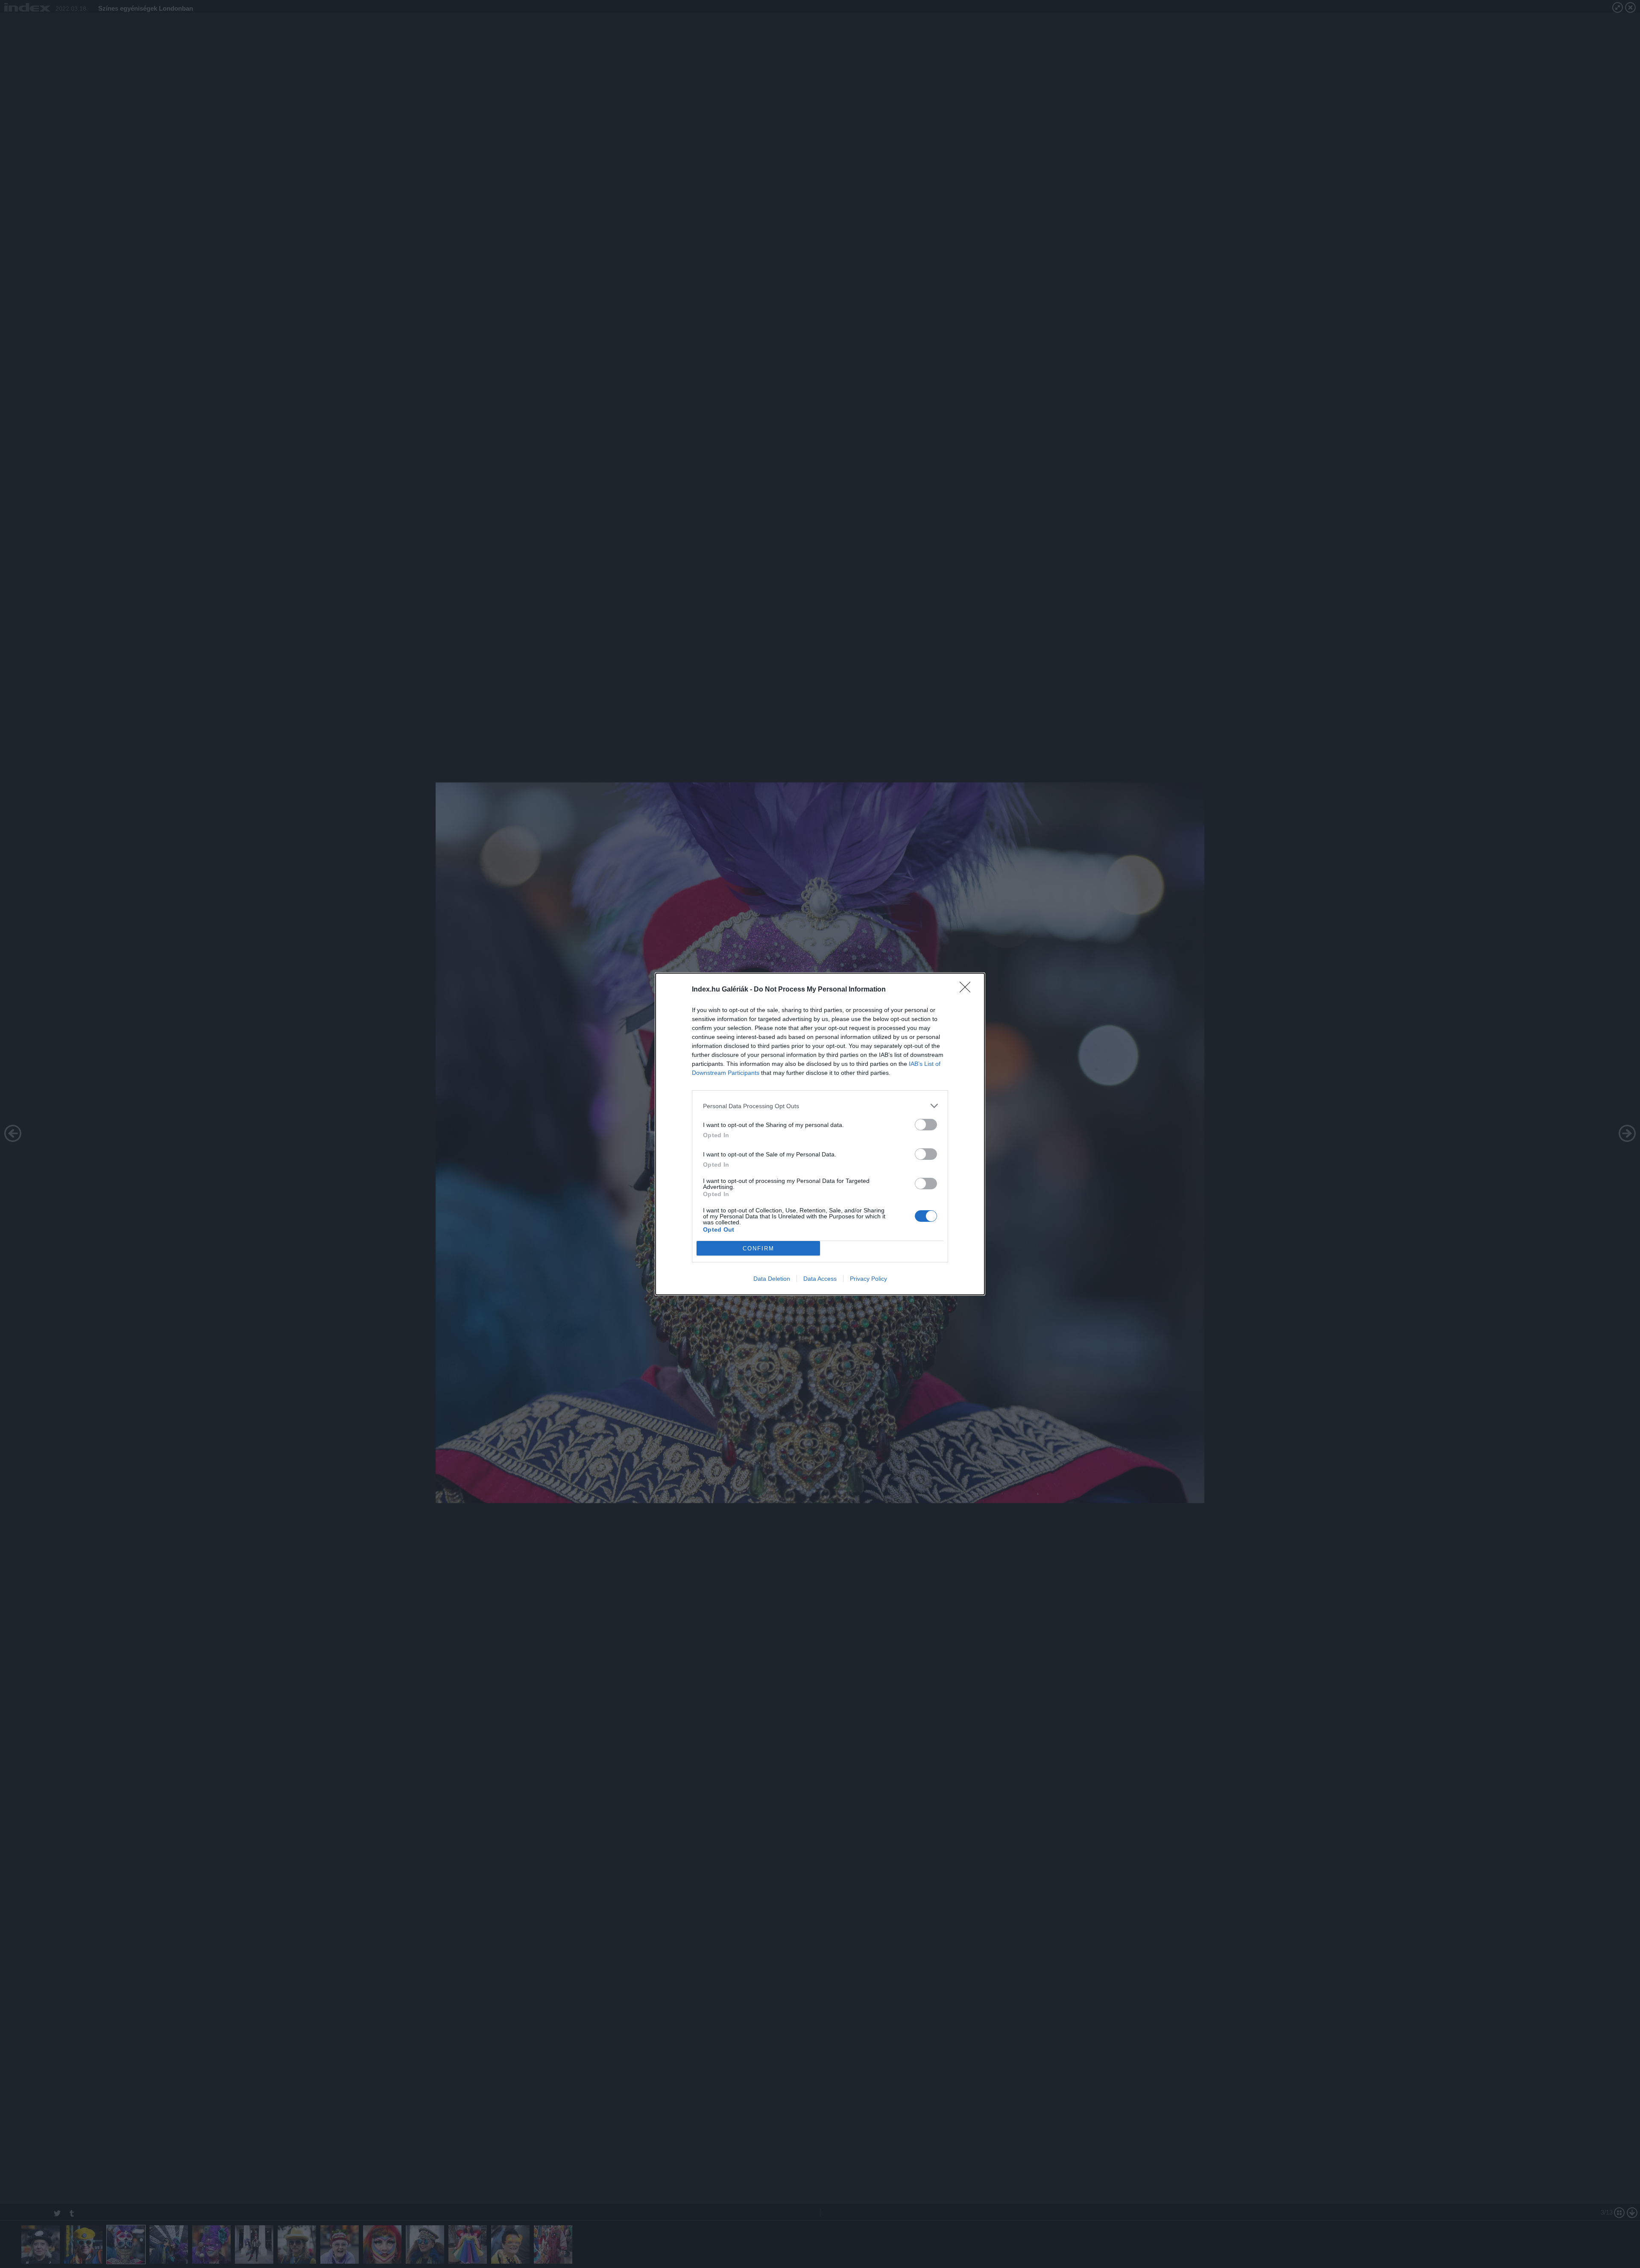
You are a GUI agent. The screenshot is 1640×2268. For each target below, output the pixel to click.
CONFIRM (758, 1248)
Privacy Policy (868, 1279)
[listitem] (820, 1106)
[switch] (926, 1125)
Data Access (820, 1279)
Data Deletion (772, 1279)
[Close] (968, 990)
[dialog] (820, 1134)
